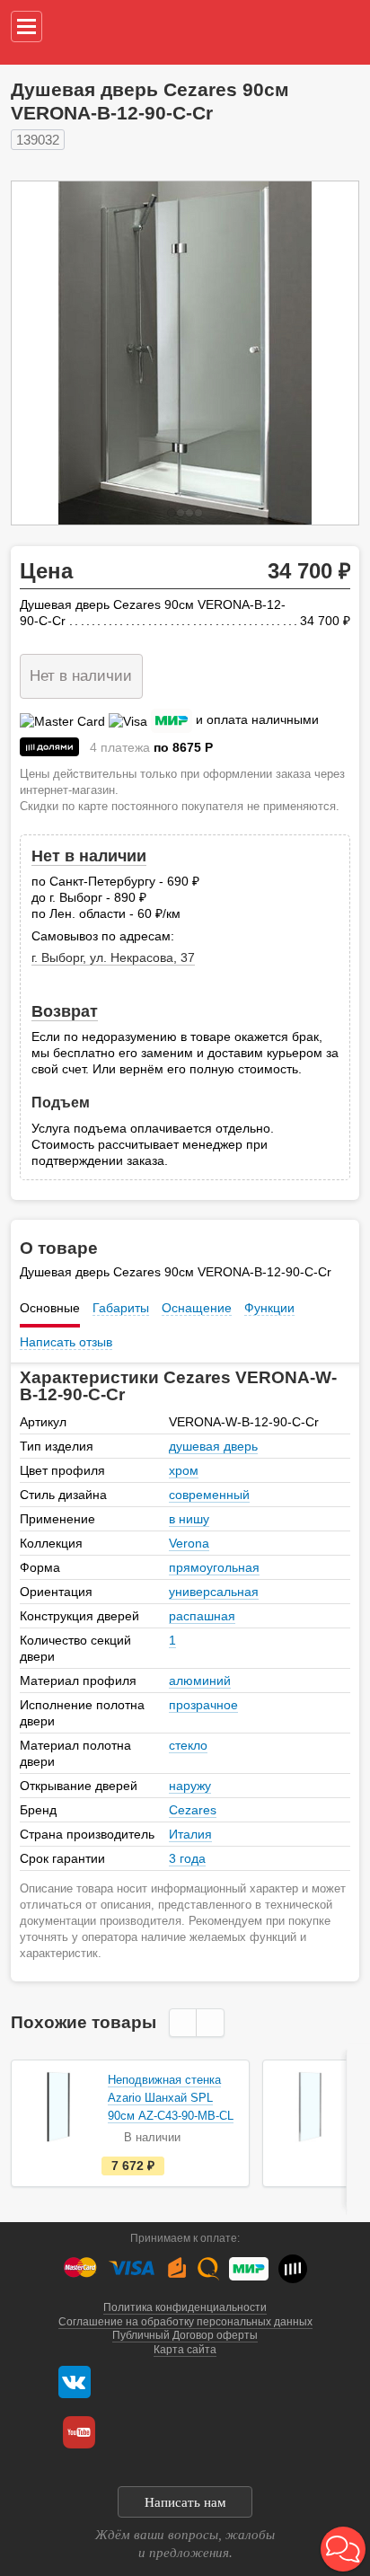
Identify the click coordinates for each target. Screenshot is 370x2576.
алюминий (200, 1681)
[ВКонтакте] (75, 2382)
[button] (343, 2549)
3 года (187, 1858)
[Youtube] (79, 2432)
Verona (189, 1543)
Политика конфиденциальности (185, 2307)
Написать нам (185, 2502)
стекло (188, 1745)
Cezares (193, 1810)
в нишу (189, 1519)
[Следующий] (326, 353)
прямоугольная (214, 1567)
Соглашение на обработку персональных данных (185, 2322)
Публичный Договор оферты (185, 2335)
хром (184, 1470)
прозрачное (203, 1705)
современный (209, 1495)
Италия (190, 1834)
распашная (202, 1616)
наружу (190, 1786)
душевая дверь (213, 1446)
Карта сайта (185, 2350)
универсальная (214, 1592)
